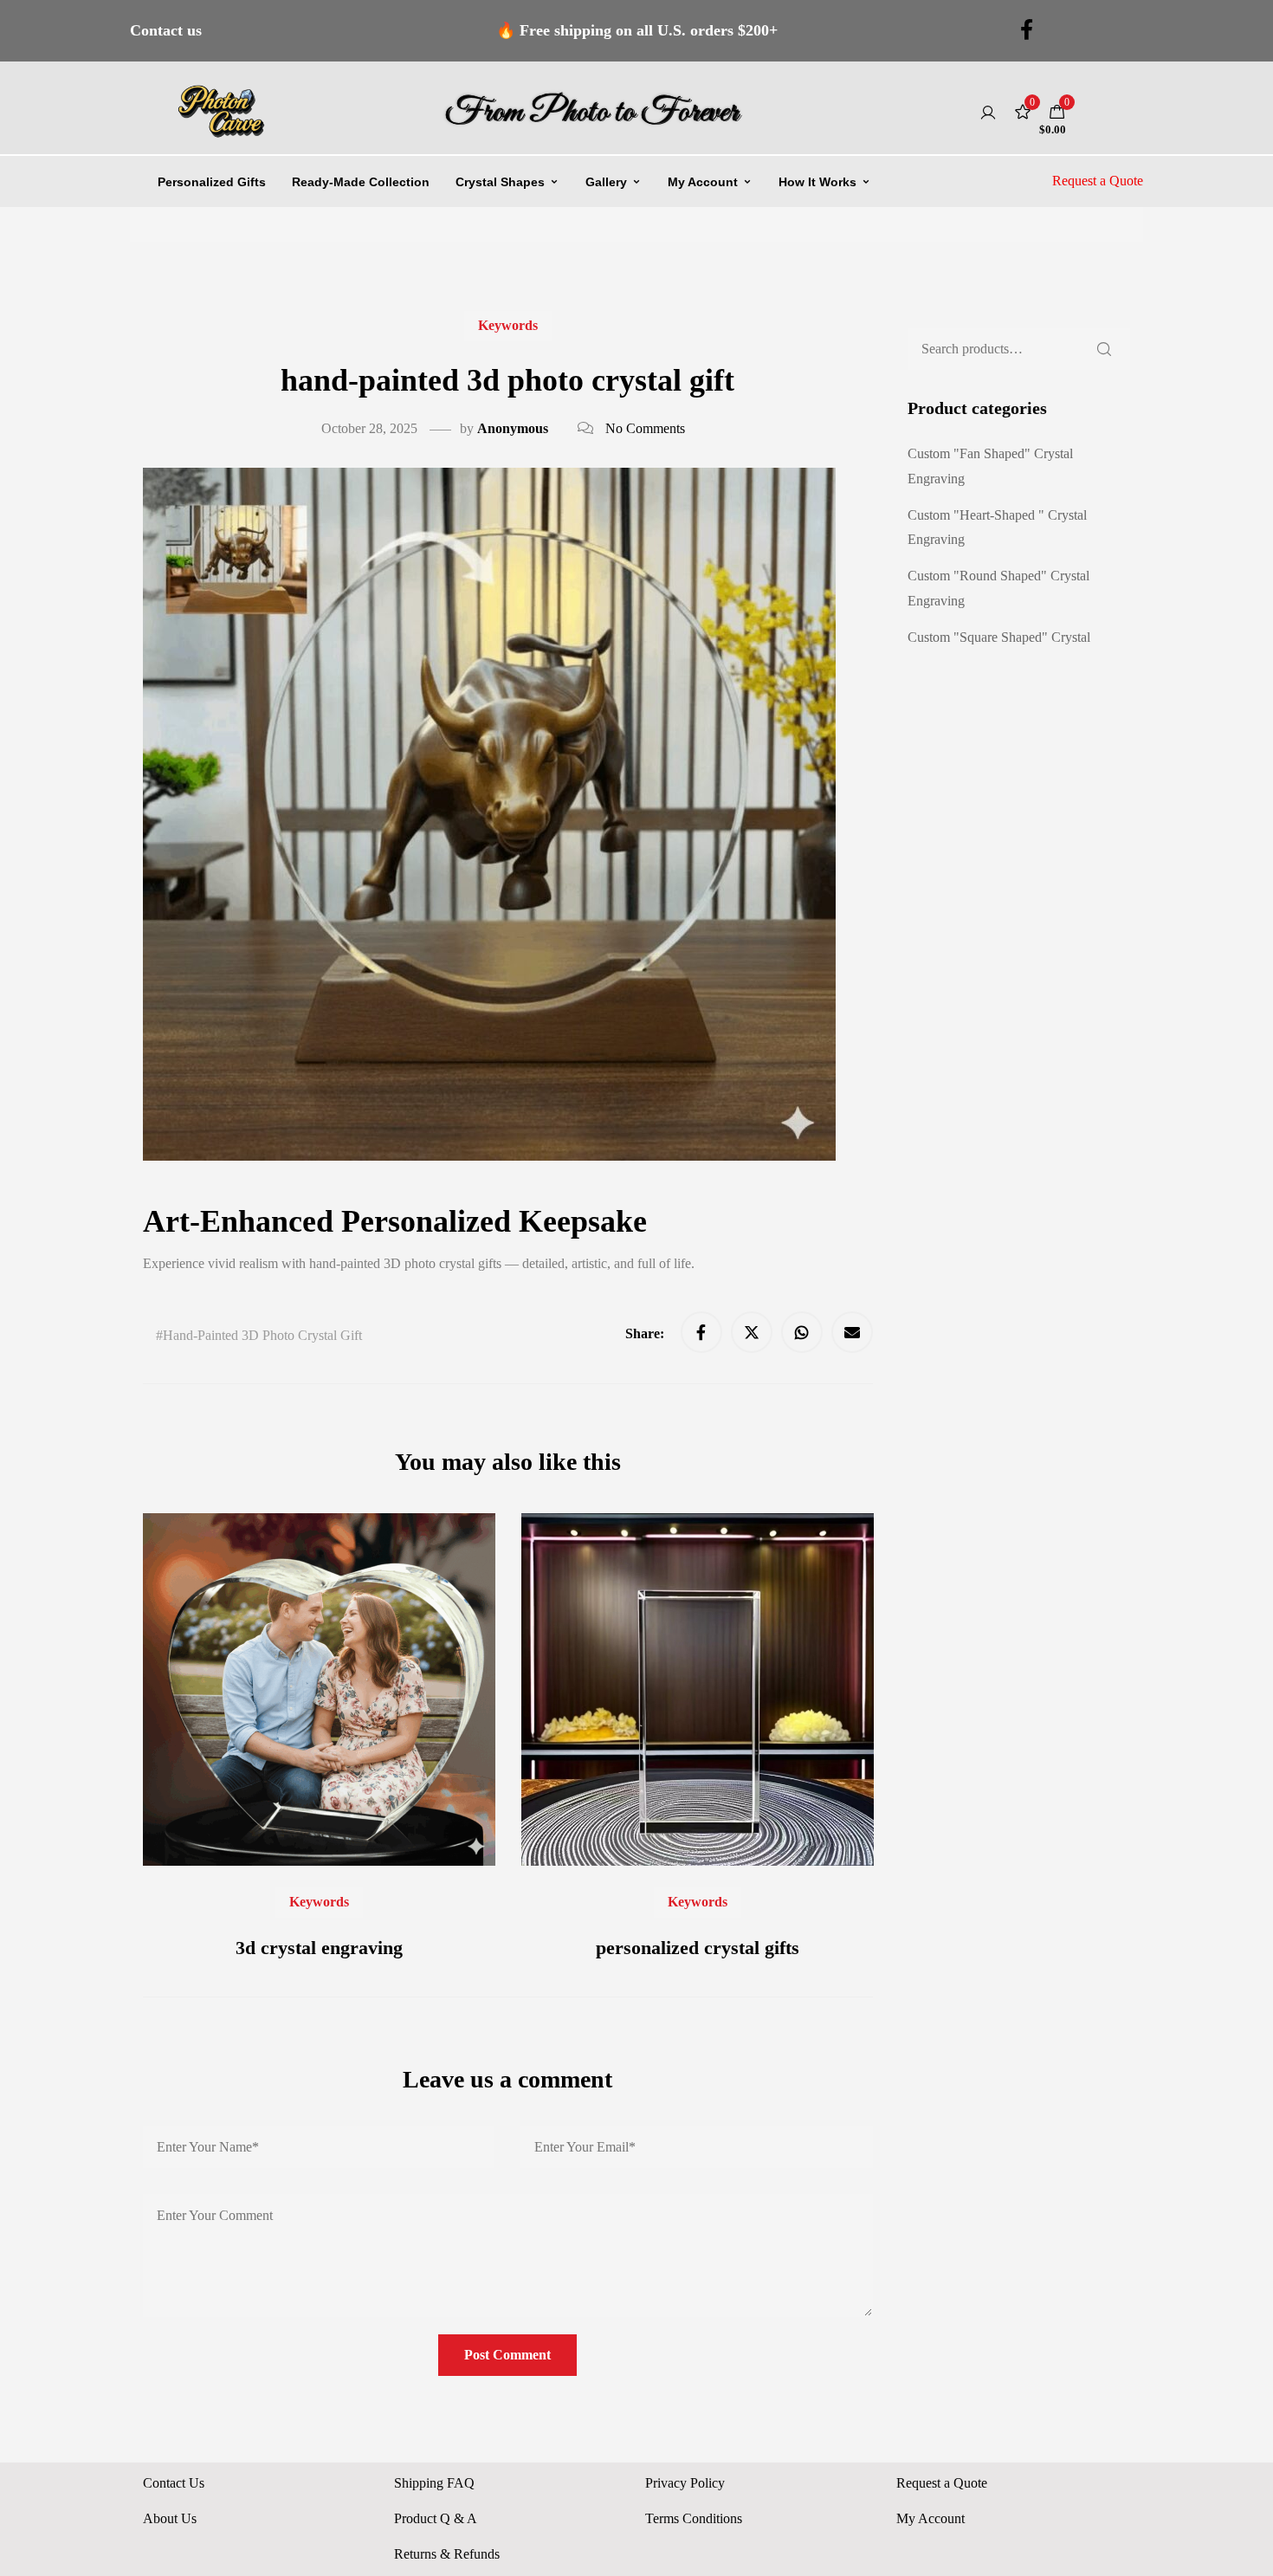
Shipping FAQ (434, 2483)
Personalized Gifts (212, 182)
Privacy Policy (685, 2483)
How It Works (817, 182)
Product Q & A (436, 2518)
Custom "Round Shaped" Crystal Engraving (998, 588)
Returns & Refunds (447, 2554)
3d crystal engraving (319, 1948)
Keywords (508, 325)
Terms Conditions (694, 2518)
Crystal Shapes (500, 182)
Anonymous (513, 428)
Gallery (606, 182)
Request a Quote (1098, 181)
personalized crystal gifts (698, 1948)
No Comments (645, 428)
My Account (703, 182)
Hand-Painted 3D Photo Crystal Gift (262, 1335)
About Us (170, 2518)
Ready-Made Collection (361, 182)
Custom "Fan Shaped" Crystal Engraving (990, 466)
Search (1104, 349)
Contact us (166, 30)
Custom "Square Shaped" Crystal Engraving (999, 650)
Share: (646, 1333)
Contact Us (174, 2483)
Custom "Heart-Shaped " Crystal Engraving (997, 527)
